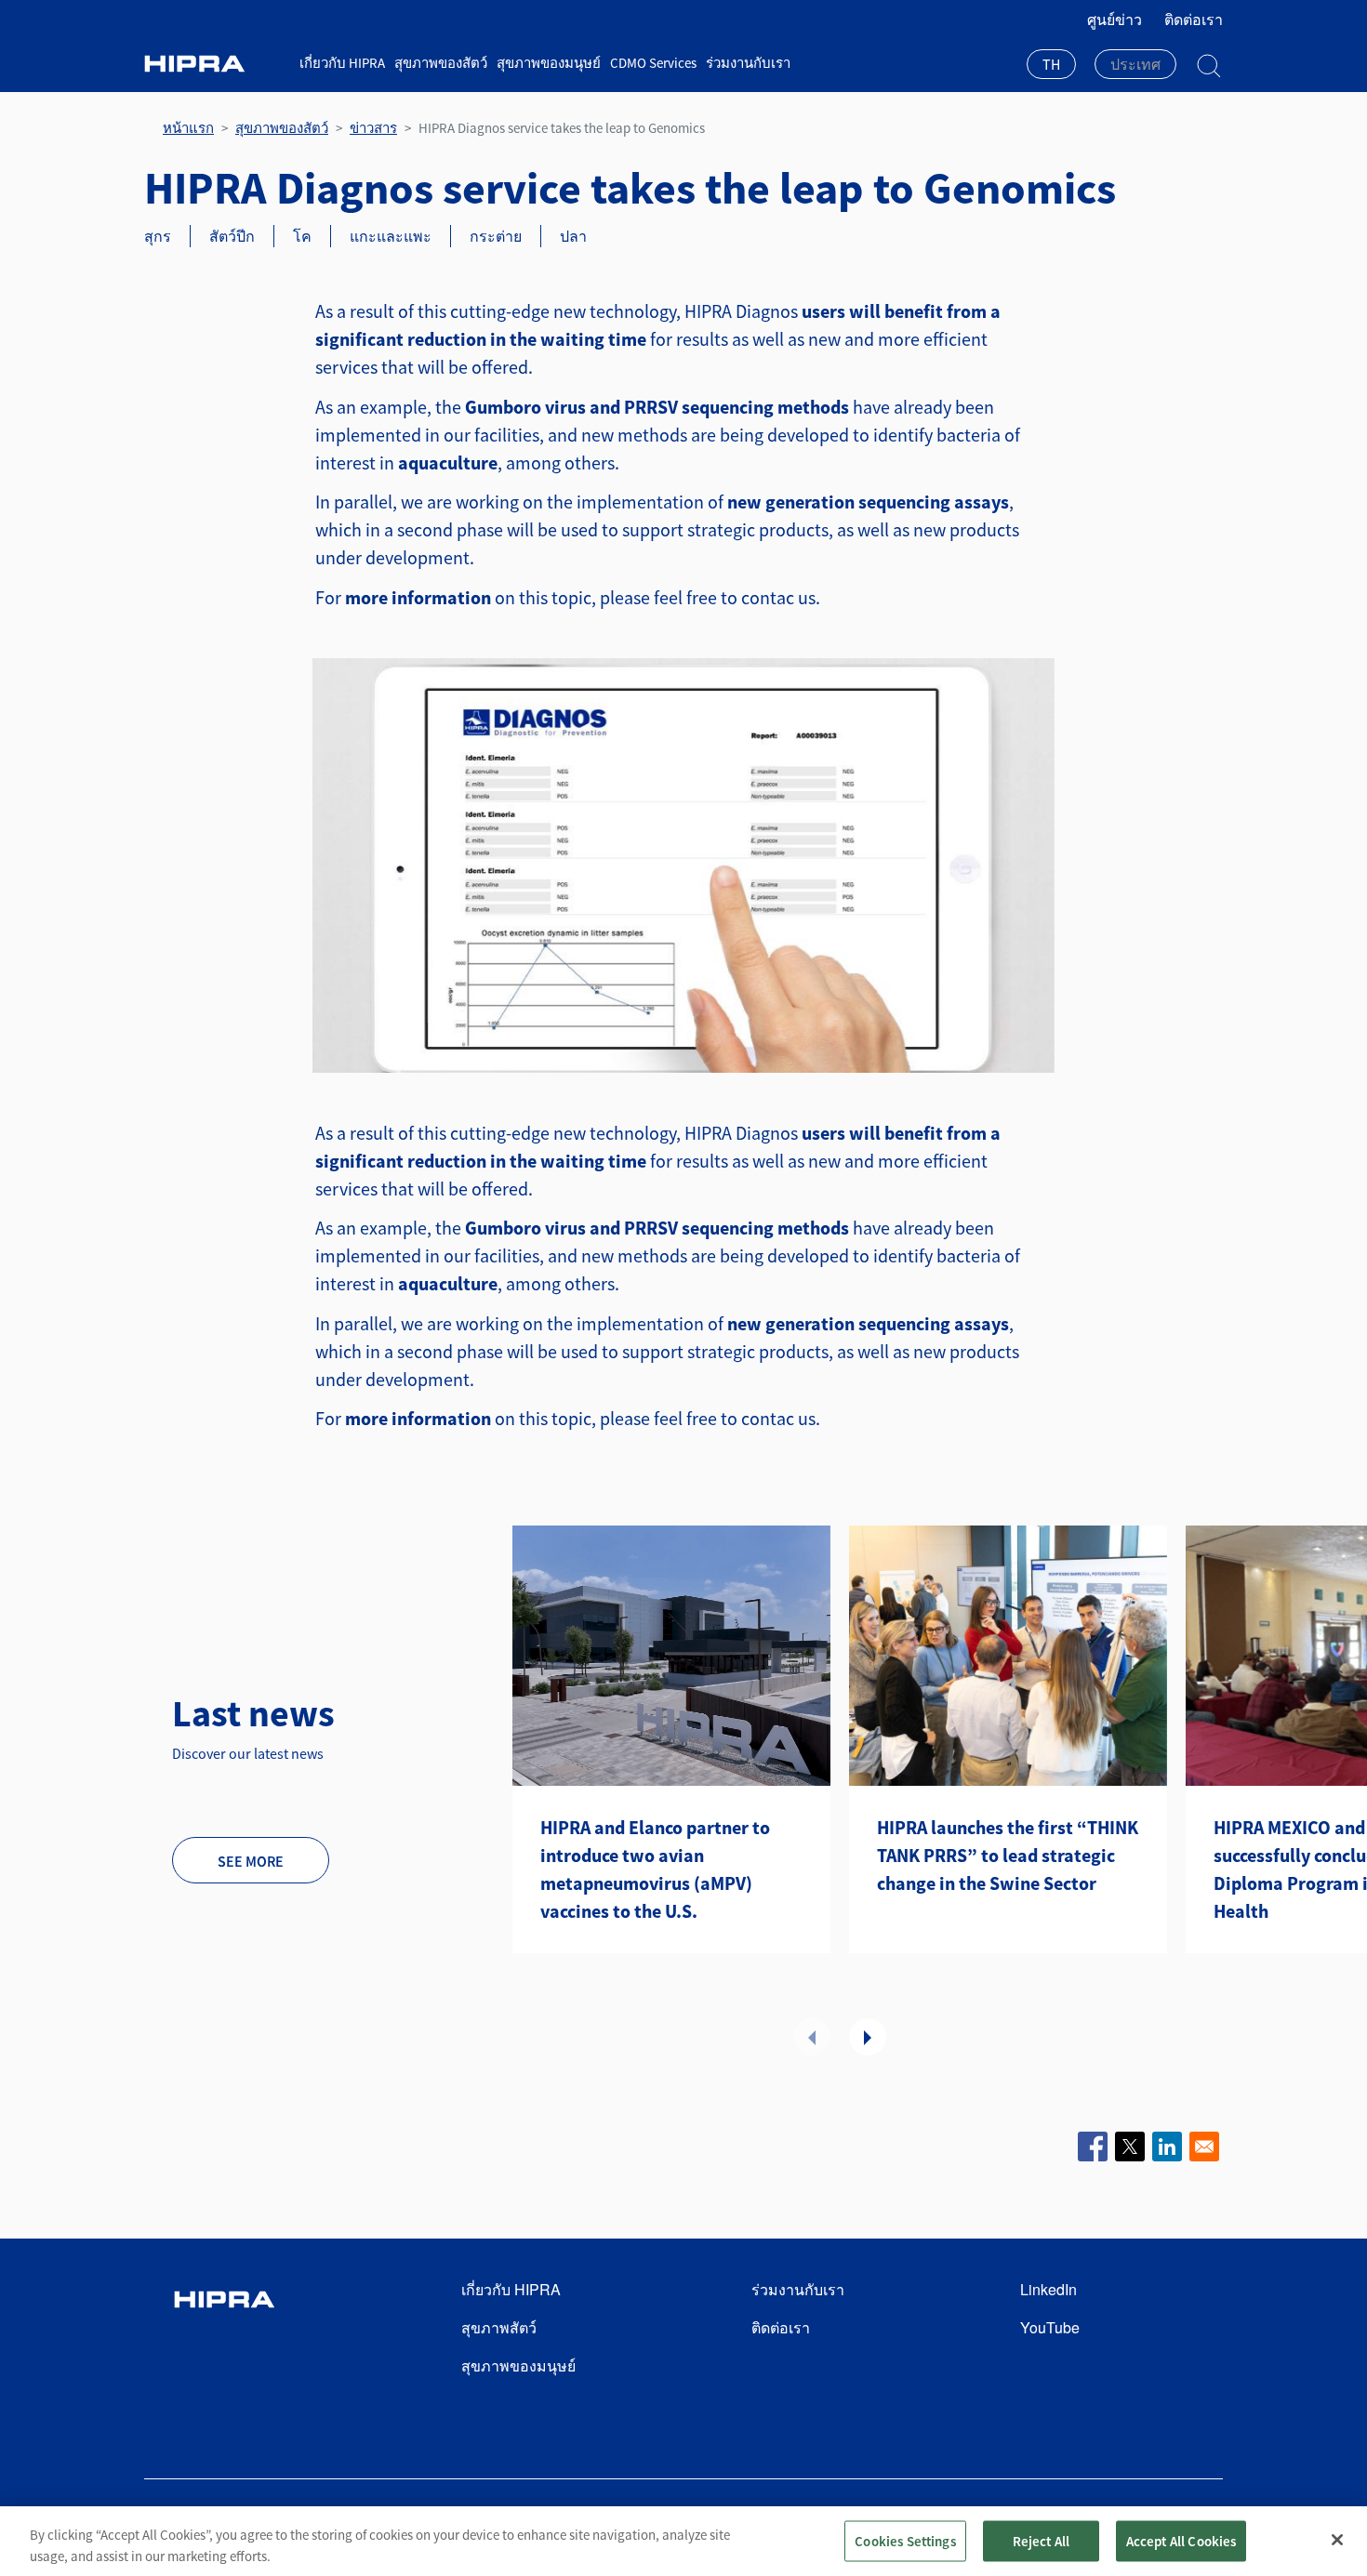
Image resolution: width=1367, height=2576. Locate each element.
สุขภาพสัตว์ (499, 2327)
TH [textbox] (1051, 64)
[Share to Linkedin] (1167, 2147)
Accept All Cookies (1181, 2540)
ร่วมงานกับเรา (748, 63)
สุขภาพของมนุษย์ (549, 63)
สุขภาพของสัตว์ (441, 63)
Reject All (1042, 2540)
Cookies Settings (905, 2540)
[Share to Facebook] (1093, 2147)
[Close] (1337, 2540)
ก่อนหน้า (812, 2037)
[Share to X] (1130, 2147)
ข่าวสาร (373, 128)
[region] (683, 2541)
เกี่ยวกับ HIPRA (342, 63)
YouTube (1050, 2327)
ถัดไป (868, 2037)
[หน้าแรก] (215, 64)
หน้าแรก (188, 128)
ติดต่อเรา (1194, 20)
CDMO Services (653, 63)
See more (251, 1861)
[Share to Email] (1204, 2147)
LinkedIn (1048, 2289)
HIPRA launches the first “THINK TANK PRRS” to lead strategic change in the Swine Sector (1008, 1855)
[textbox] (1135, 64)
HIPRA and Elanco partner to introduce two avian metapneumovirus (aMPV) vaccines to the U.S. (655, 1869)
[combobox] (1051, 66)
